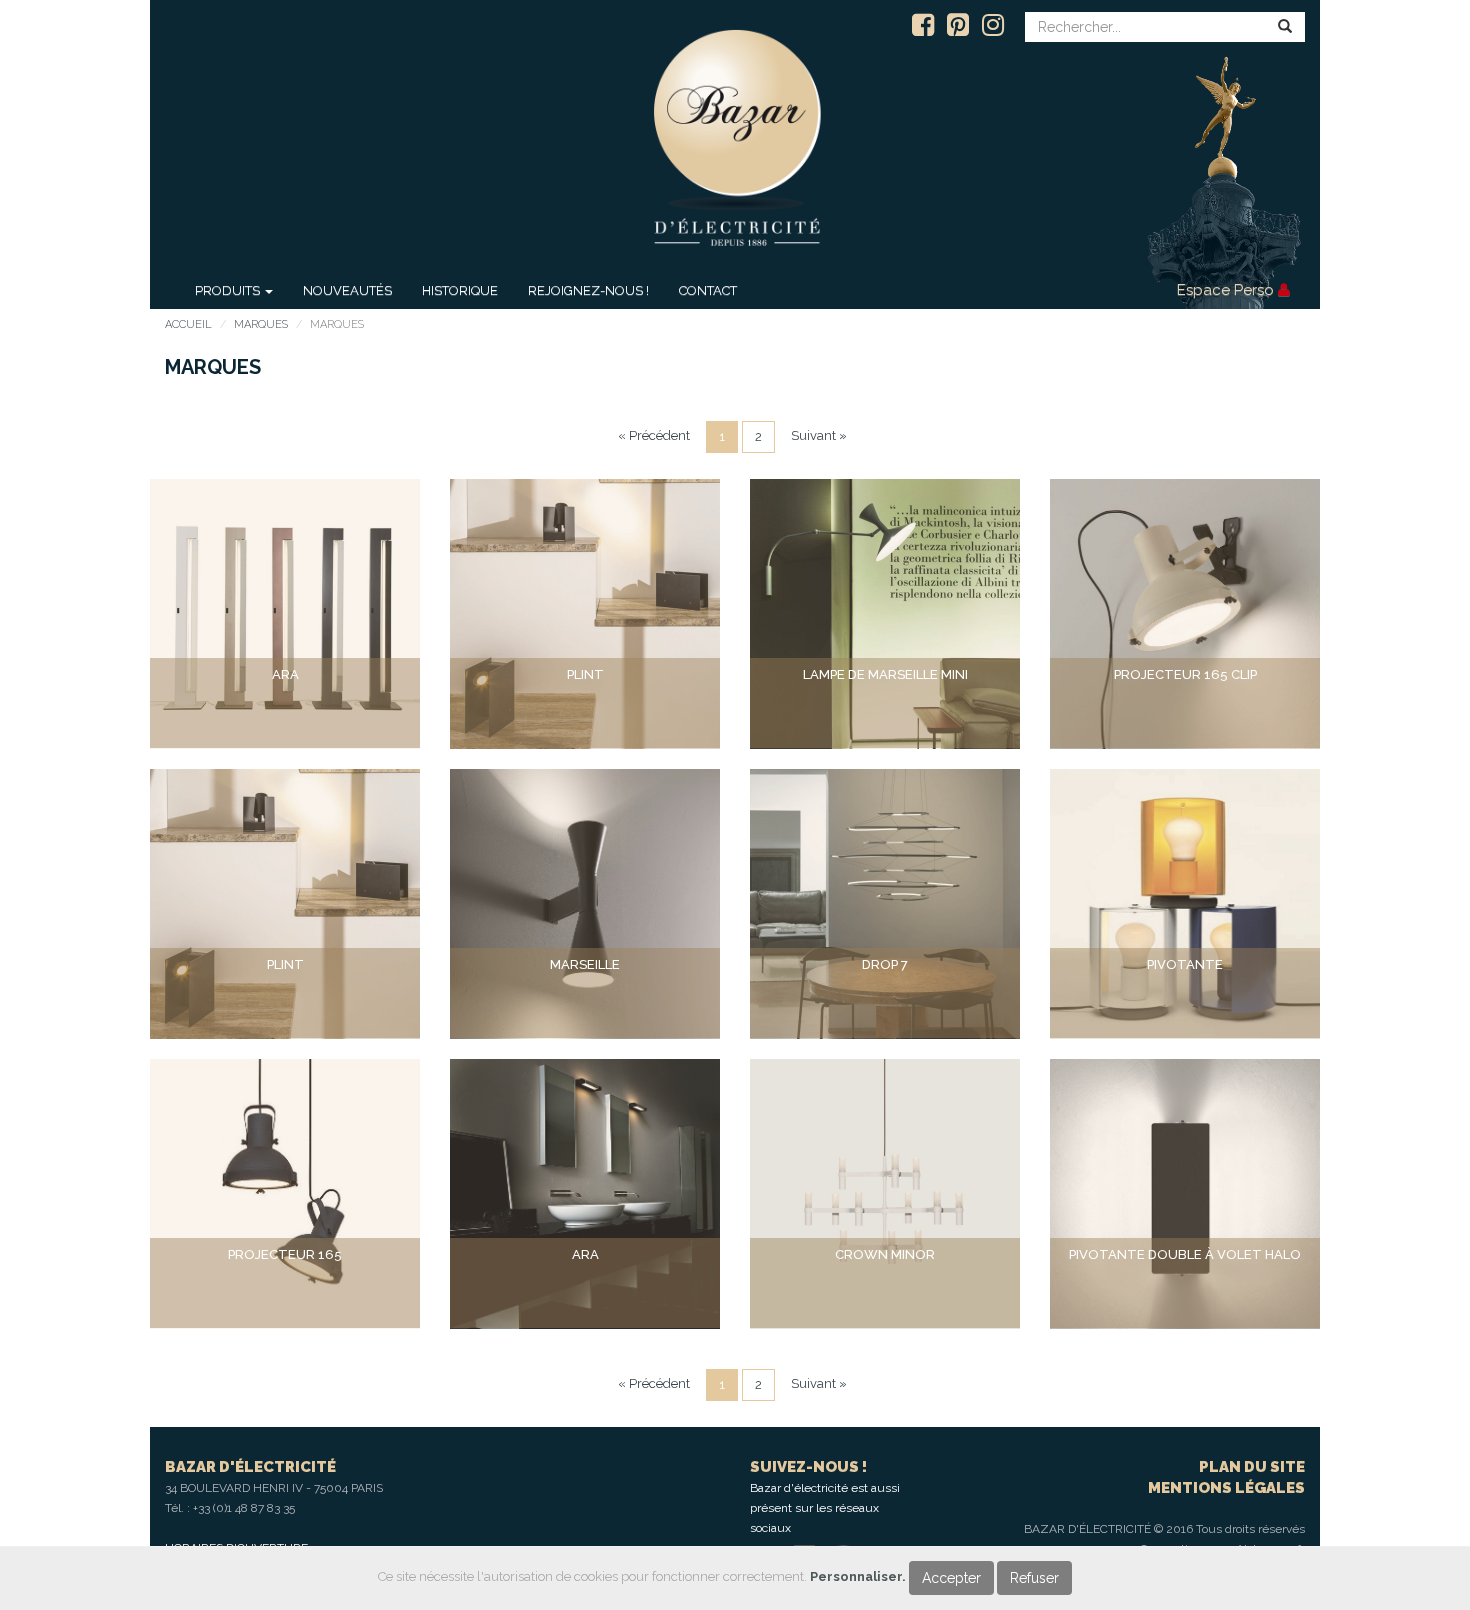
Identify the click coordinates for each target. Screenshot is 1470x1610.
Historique (460, 290)
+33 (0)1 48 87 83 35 (244, 1508)
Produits (229, 290)
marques (261, 324)
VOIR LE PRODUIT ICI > (285, 712)
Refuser (1034, 1578)
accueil (188, 324)
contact (708, 290)
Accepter (951, 1578)
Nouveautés (347, 290)
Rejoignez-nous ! (588, 290)
